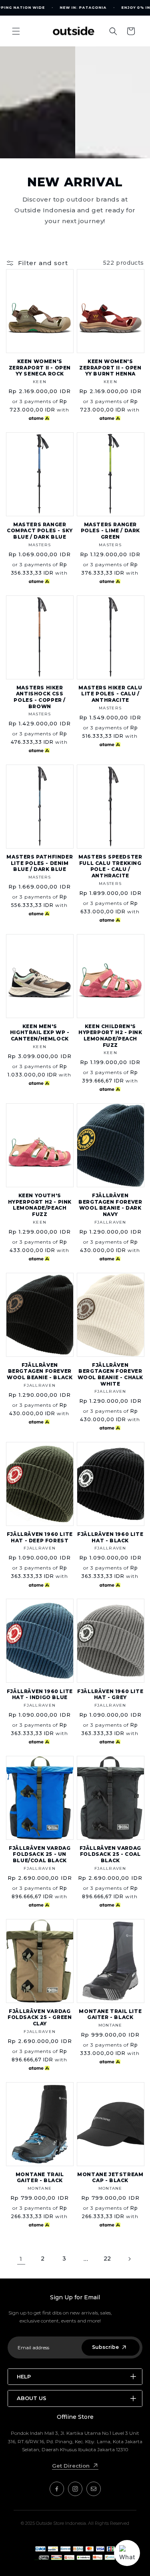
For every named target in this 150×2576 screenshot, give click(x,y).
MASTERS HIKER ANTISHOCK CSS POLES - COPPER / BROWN (40, 697)
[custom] (57, 2489)
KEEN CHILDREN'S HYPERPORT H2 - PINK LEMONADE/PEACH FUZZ (110, 1036)
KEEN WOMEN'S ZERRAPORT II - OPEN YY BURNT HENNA (110, 367)
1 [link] (21, 2259)
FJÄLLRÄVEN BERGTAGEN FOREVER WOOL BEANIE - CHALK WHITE (110, 1374)
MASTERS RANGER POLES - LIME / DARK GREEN (110, 531)
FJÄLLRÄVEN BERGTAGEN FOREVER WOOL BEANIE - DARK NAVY (110, 1205)
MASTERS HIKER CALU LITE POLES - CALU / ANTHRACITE (110, 694)
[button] (16, 31)
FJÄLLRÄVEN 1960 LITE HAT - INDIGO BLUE (40, 1694)
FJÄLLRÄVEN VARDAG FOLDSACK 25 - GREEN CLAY (40, 2017)
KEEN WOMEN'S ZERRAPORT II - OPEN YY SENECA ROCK (40, 367)
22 (107, 2258)
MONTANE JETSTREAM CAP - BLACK (110, 2178)
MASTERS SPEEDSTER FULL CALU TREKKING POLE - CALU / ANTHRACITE (110, 866)
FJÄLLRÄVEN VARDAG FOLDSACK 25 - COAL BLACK (110, 1854)
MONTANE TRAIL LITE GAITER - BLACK (110, 2014)
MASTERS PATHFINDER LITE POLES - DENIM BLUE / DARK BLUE (40, 863)
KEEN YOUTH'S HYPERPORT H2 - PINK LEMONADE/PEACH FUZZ (40, 1205)
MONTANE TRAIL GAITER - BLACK (40, 2178)
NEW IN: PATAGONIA (83, 8)
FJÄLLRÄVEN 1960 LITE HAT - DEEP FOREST (40, 1537)
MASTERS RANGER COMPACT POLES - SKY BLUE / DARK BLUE (40, 531)
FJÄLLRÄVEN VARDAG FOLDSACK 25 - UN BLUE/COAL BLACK (40, 1854)
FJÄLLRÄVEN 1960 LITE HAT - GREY (110, 1694)
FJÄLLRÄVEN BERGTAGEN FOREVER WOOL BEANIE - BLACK (40, 1371)
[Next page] (129, 2259)
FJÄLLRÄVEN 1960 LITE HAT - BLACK (110, 1537)
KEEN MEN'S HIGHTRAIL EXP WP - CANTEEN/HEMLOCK (40, 1032)
